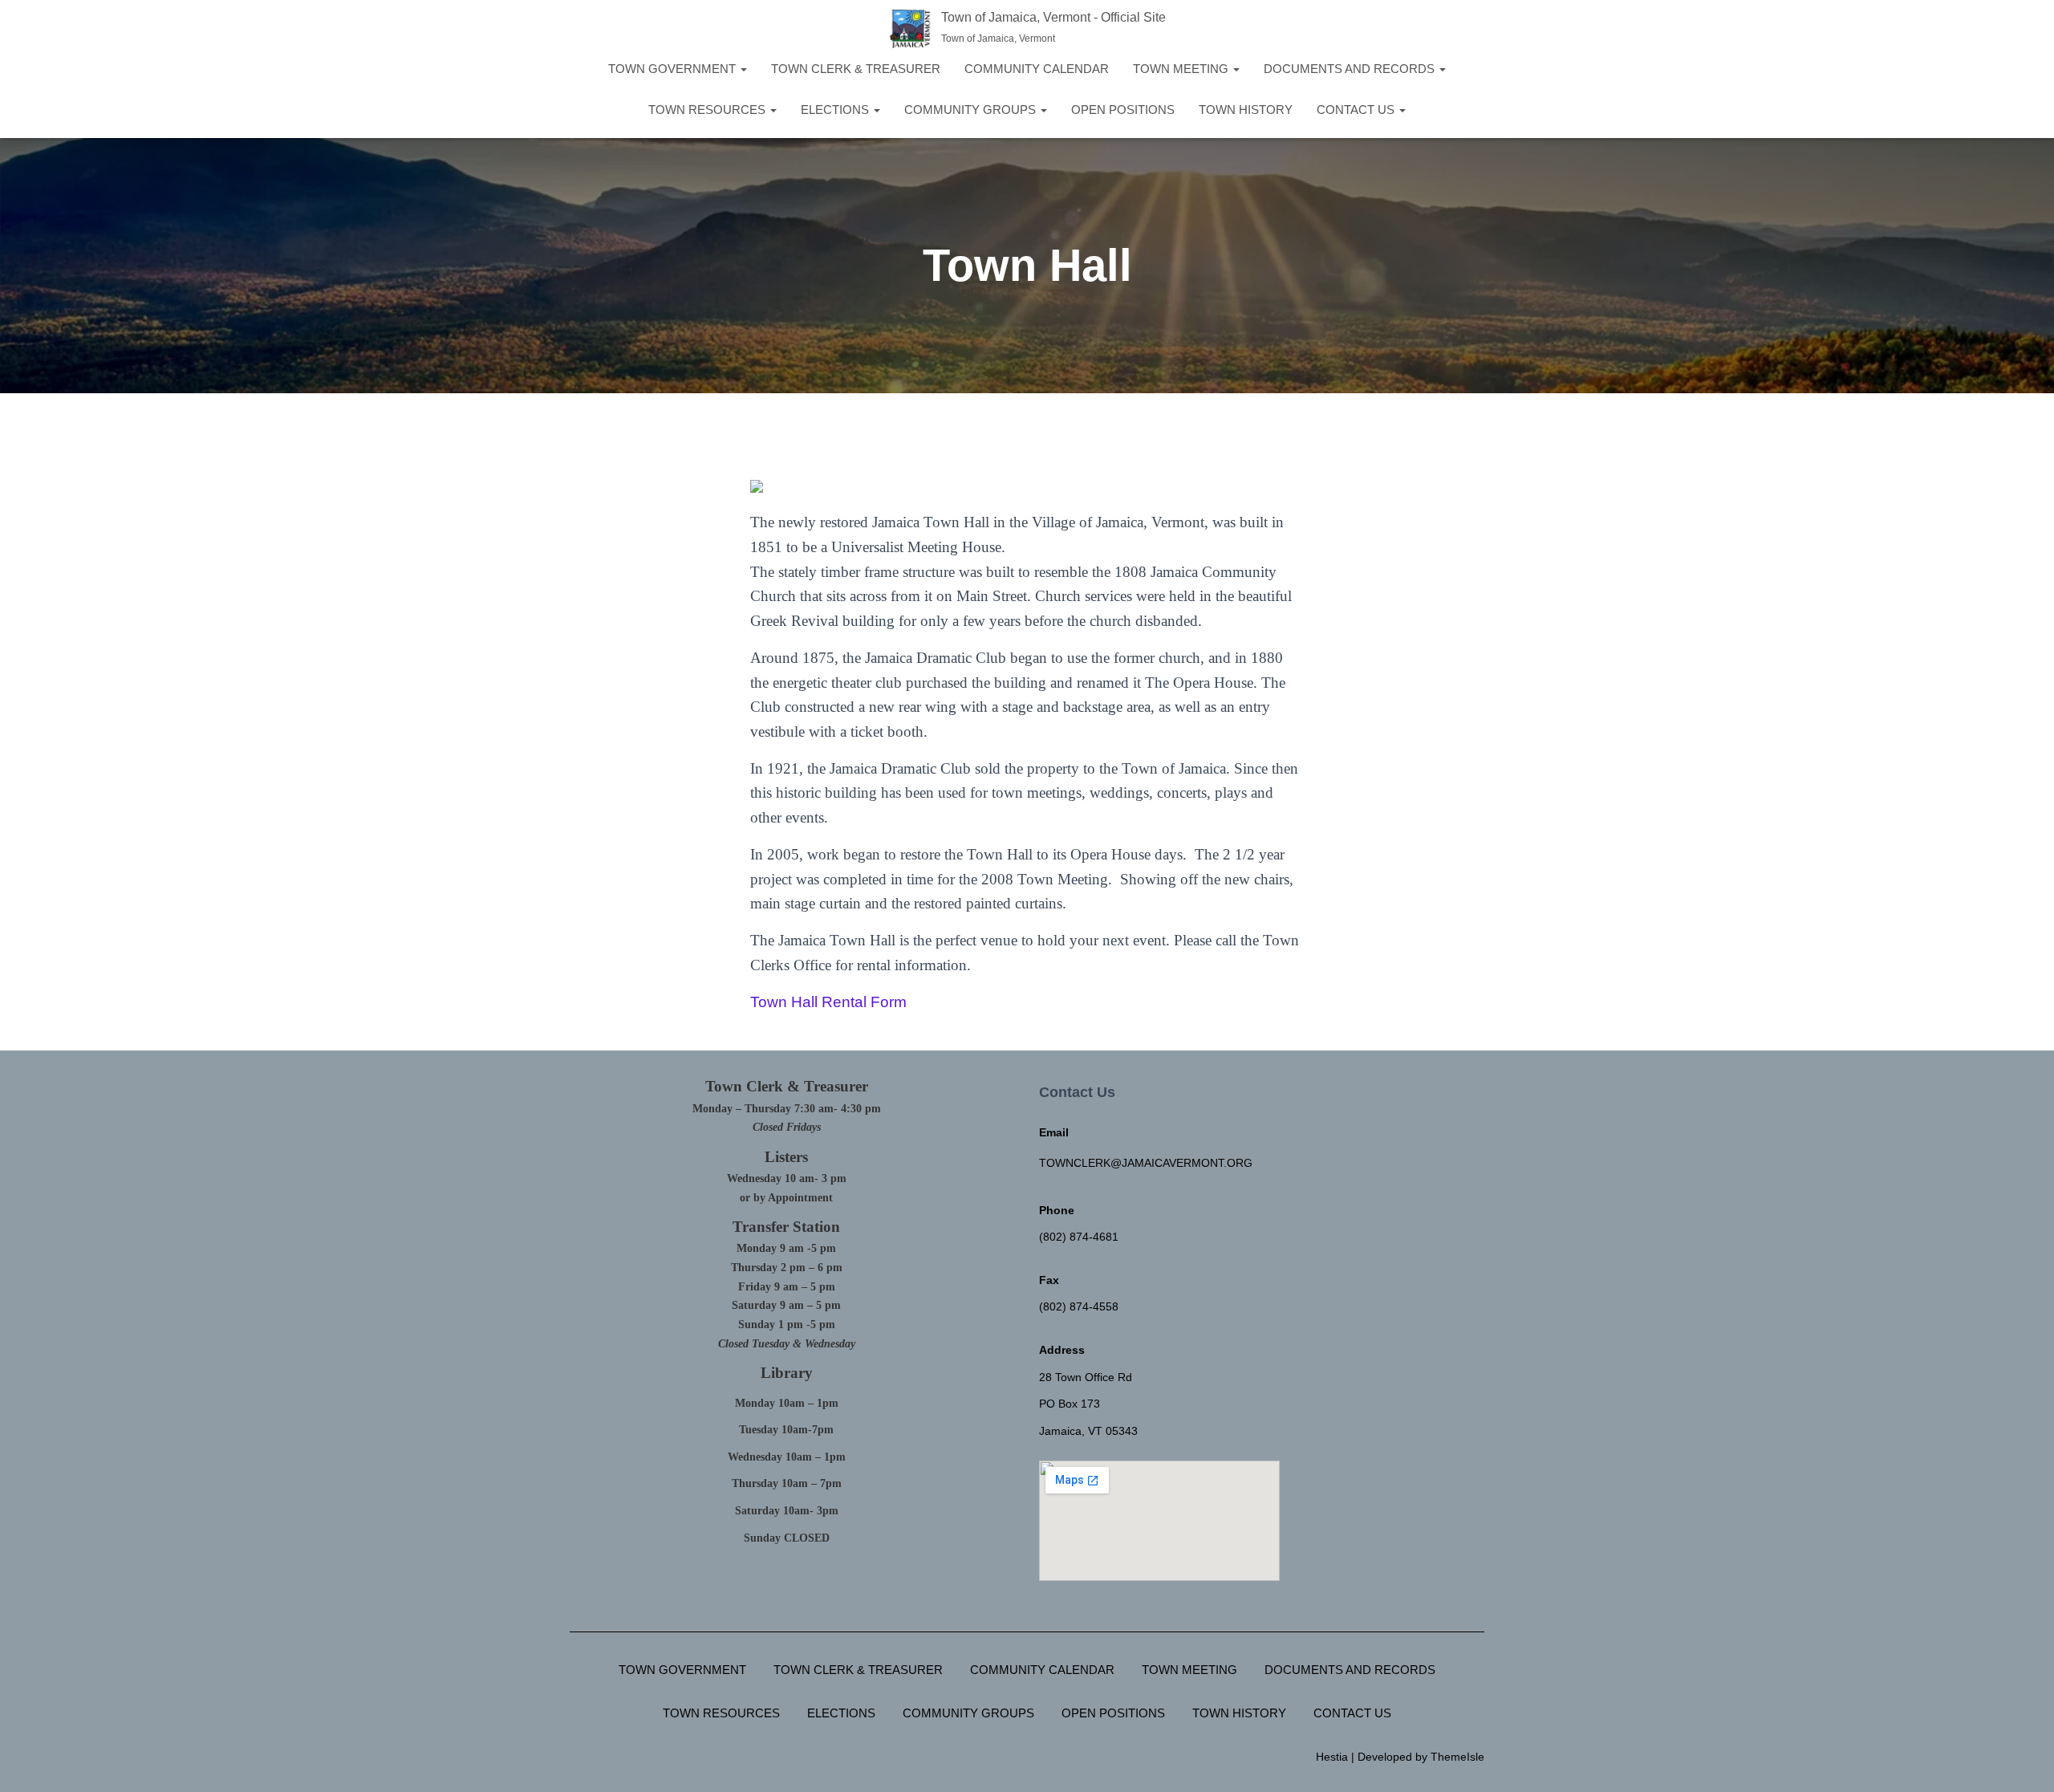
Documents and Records (1351, 69)
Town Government (674, 69)
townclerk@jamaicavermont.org (1146, 1163)
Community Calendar (1037, 69)
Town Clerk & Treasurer (856, 69)
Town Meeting (1182, 69)
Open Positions (1123, 110)
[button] (743, 69)
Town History (1246, 110)
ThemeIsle (1457, 1757)
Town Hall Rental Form (828, 1002)
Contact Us (1357, 110)
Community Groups (972, 110)
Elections (836, 110)
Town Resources (708, 110)
